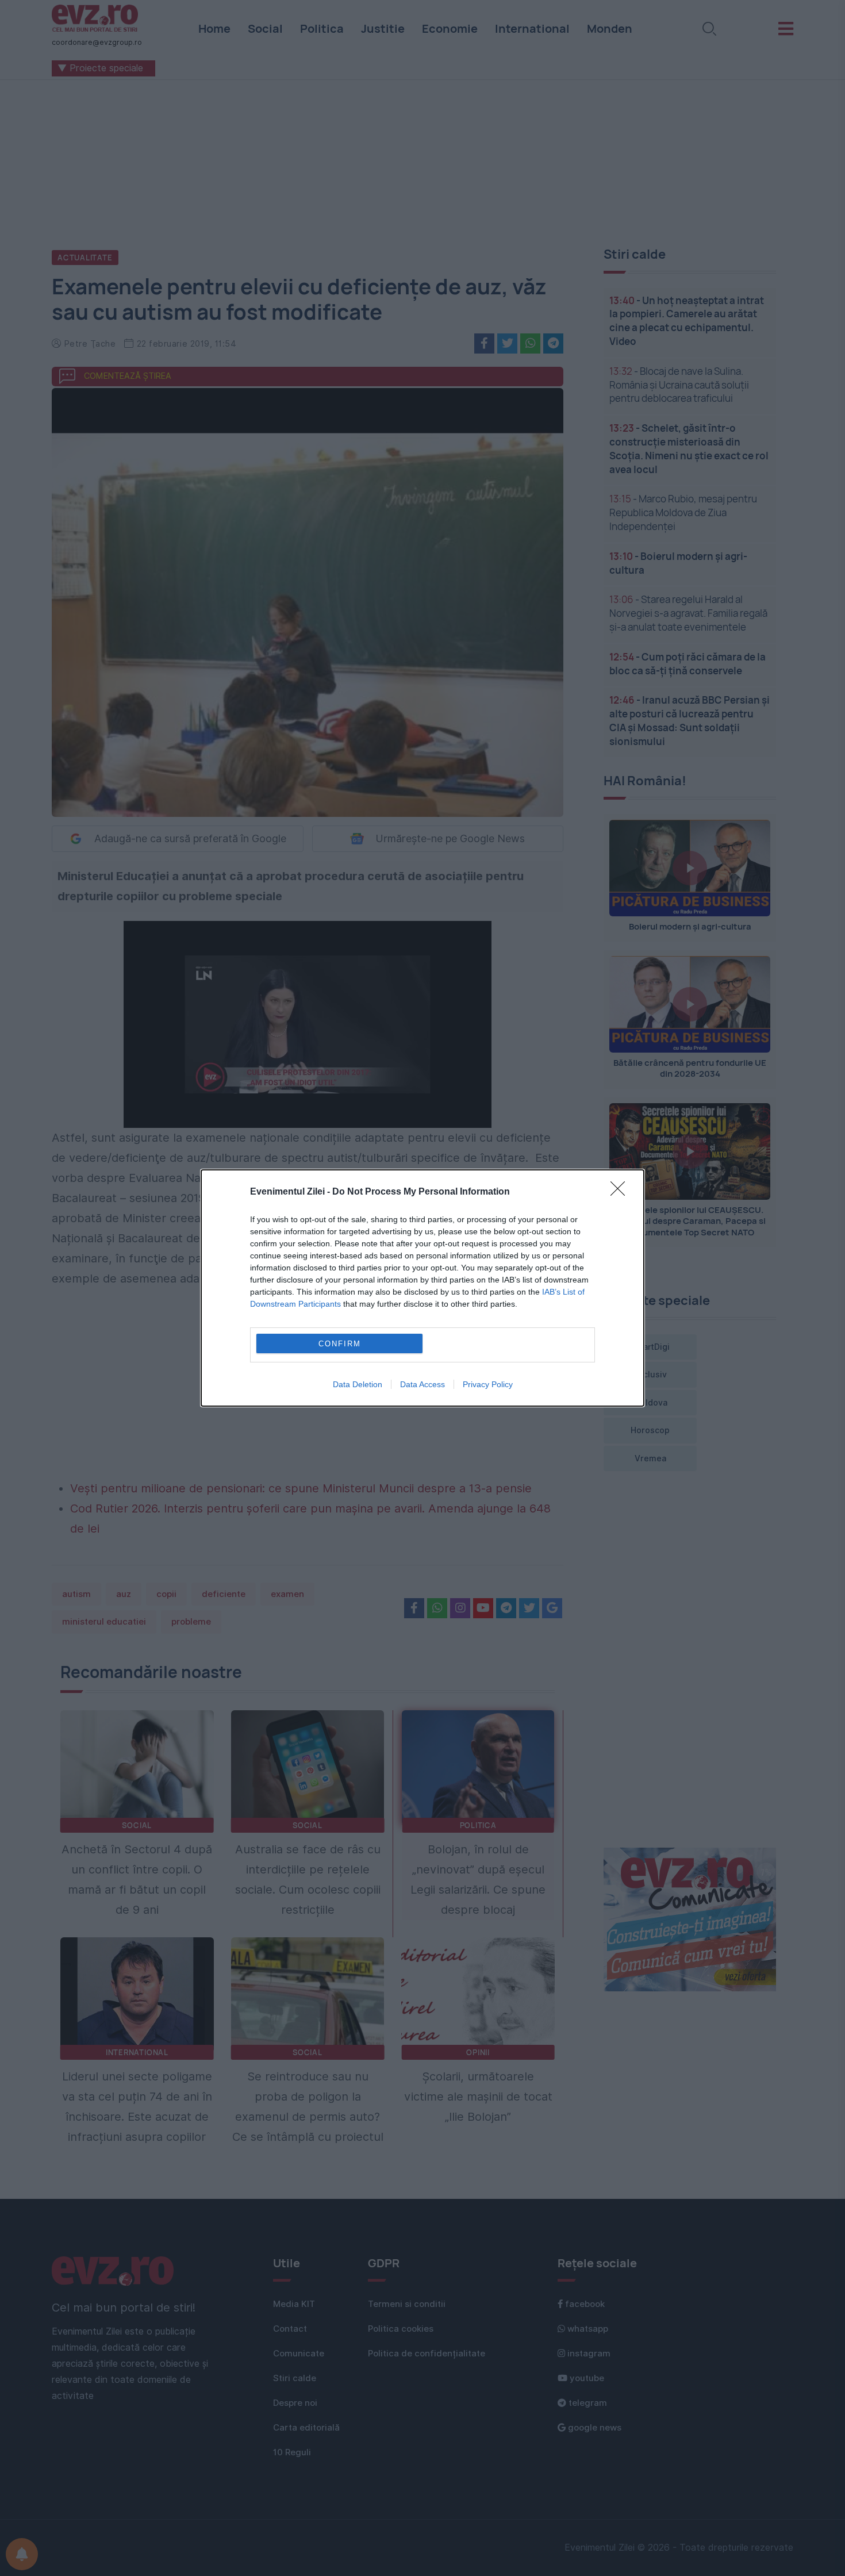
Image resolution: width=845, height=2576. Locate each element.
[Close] (621, 1192)
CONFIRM (340, 1344)
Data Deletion (358, 1384)
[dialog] (422, 1288)
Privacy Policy (488, 1384)
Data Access (422, 1384)
